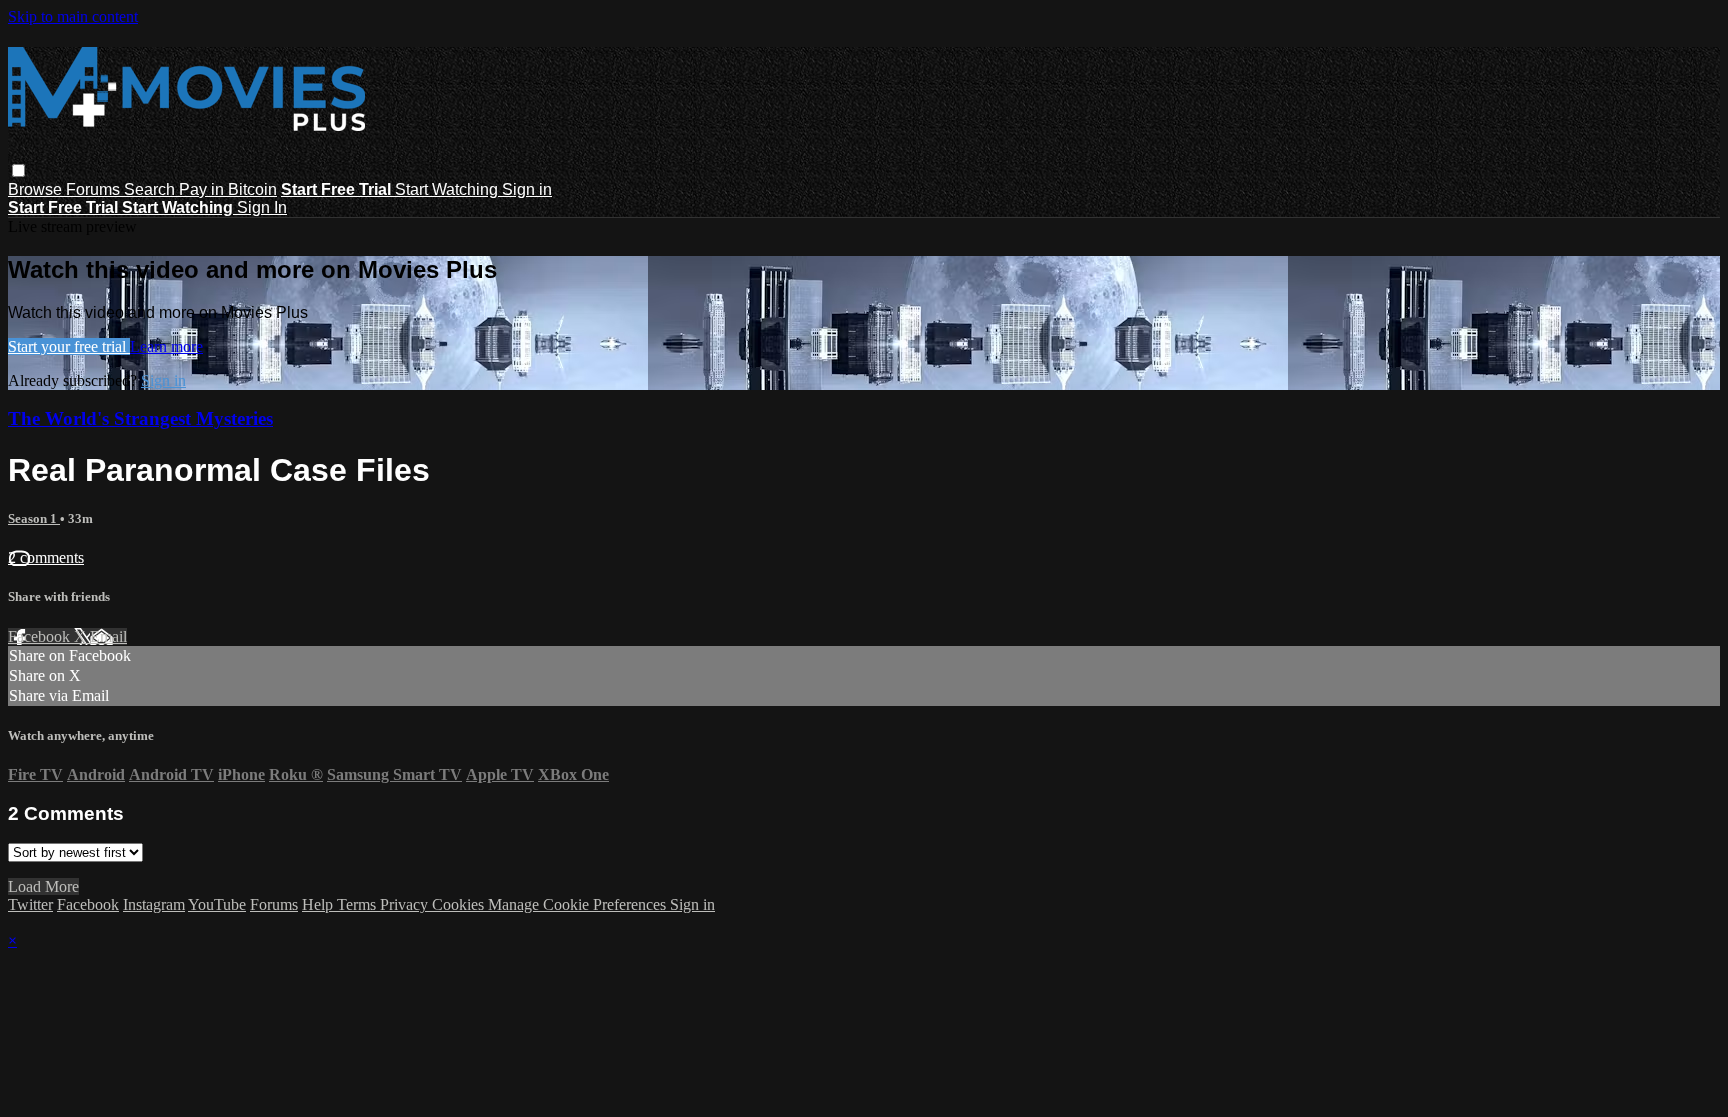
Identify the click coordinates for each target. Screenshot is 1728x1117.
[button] (18, 170)
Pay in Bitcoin (228, 189)
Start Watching (448, 189)
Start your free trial (69, 346)
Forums (95, 189)
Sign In (262, 207)
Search (151, 189)
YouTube (217, 904)
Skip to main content (73, 16)
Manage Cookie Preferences (579, 904)
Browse (37, 189)
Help (319, 904)
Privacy (406, 904)
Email (108, 636)
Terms (358, 904)
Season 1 (34, 518)
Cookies (460, 904)
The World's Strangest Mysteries (140, 418)
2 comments (46, 557)
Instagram (154, 904)
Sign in (527, 189)
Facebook (41, 636)
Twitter (30, 904)
